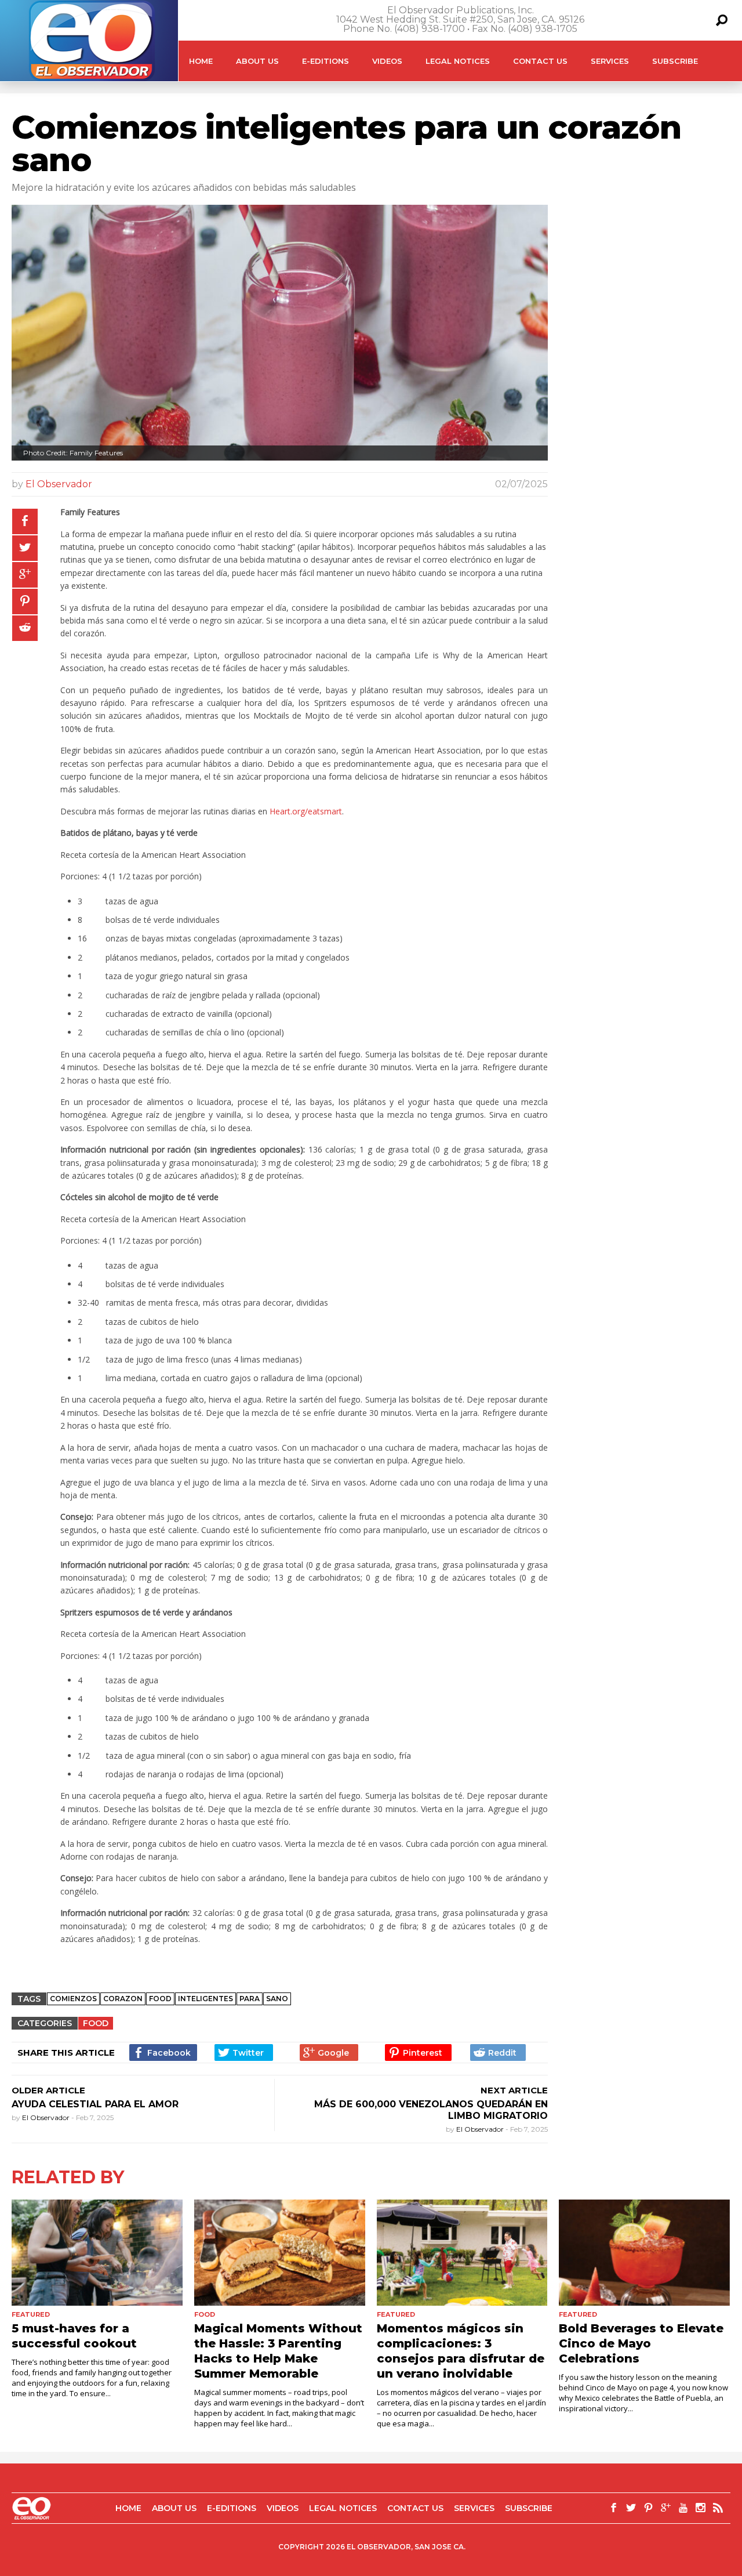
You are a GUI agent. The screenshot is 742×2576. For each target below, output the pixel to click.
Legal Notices (458, 61)
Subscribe (675, 61)
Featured (31, 2314)
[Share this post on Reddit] (25, 628)
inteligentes (205, 1999)
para (250, 1999)
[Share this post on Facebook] (25, 521)
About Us (257, 61)
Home (201, 61)
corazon (123, 1999)
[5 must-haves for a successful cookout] (97, 2252)
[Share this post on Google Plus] (25, 575)
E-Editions (325, 61)
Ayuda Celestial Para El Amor (95, 2104)
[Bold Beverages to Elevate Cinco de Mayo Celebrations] (644, 2252)
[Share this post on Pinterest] (25, 602)
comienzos (73, 1999)
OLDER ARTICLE (48, 2090)
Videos (387, 61)
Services (610, 61)
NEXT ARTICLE (514, 2090)
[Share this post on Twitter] (25, 548)
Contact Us (540, 61)
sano (277, 1999)
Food (96, 2023)
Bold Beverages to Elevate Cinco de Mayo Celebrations (641, 2343)
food (160, 1999)
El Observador (59, 484)
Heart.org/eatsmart (306, 811)
